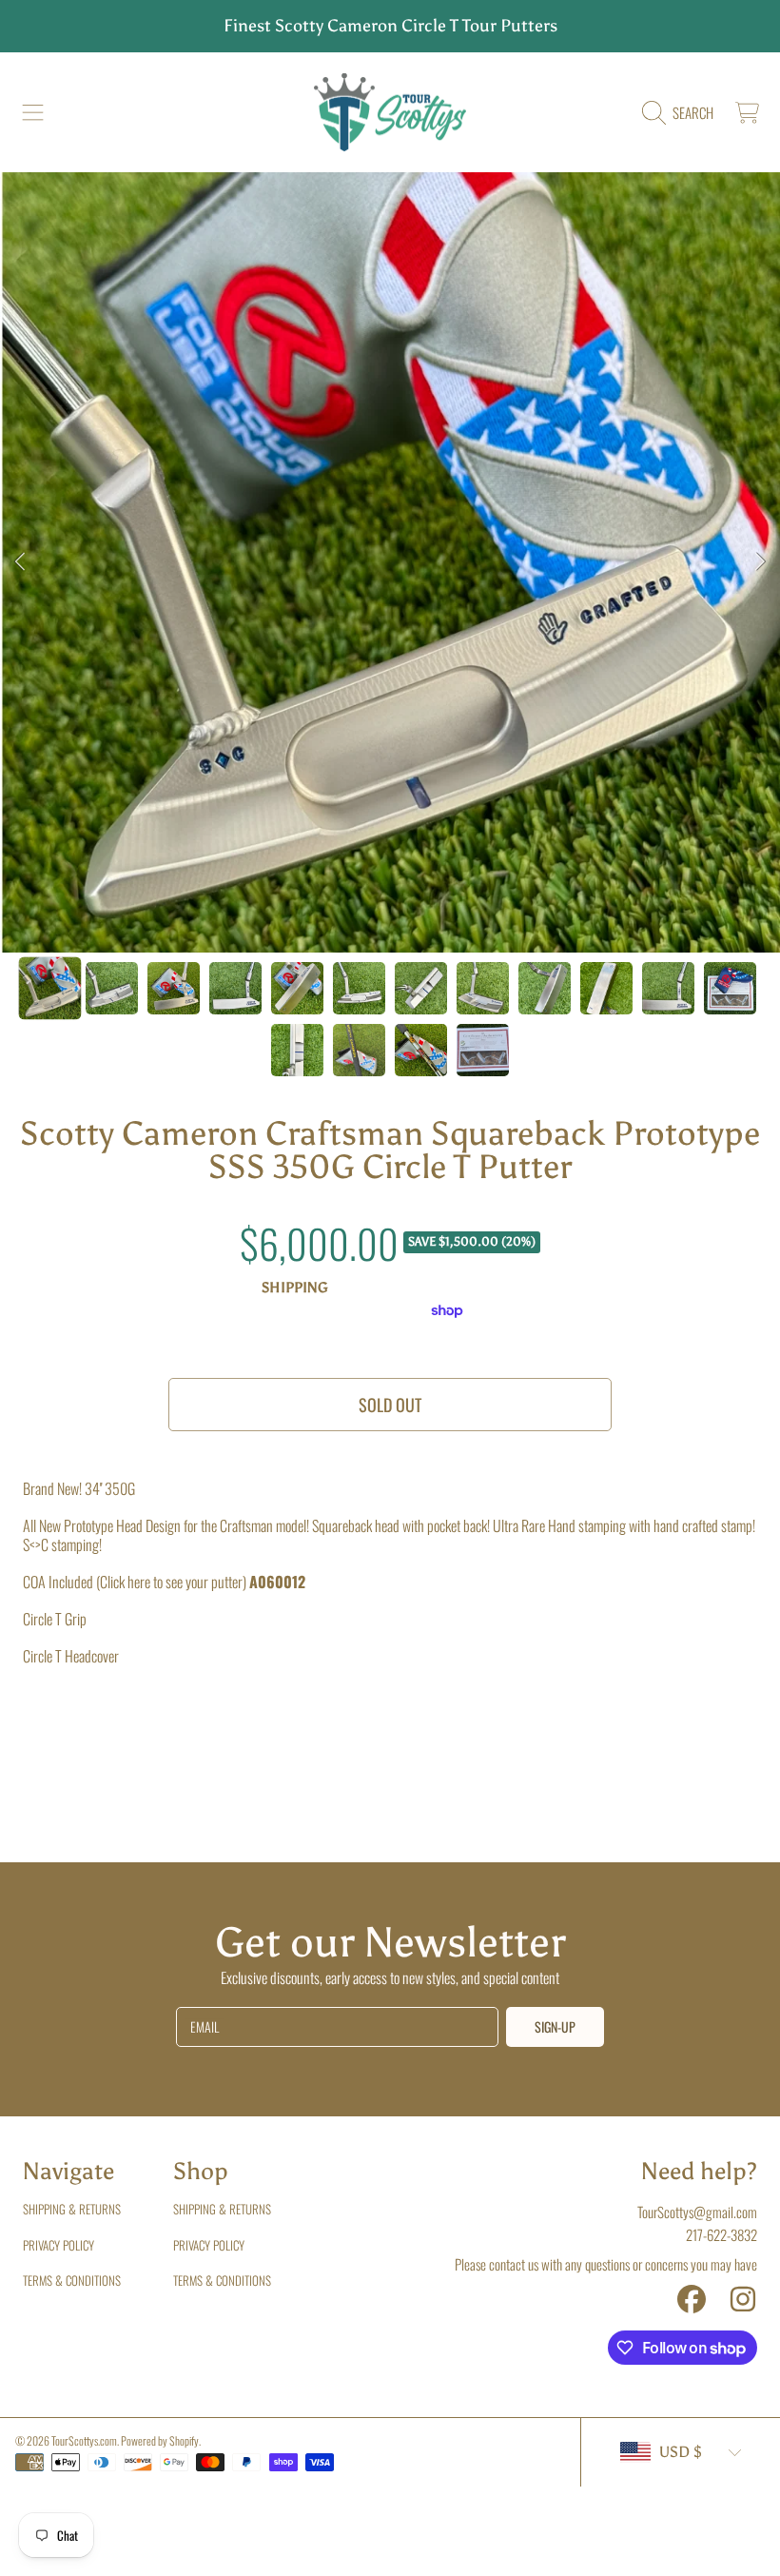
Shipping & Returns (72, 2209)
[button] (33, 112)
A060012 (277, 1582)
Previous (20, 562)
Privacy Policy (58, 2245)
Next (760, 562)
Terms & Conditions (72, 2280)
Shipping (295, 1288)
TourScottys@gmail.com (697, 2212)
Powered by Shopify (160, 2440)
